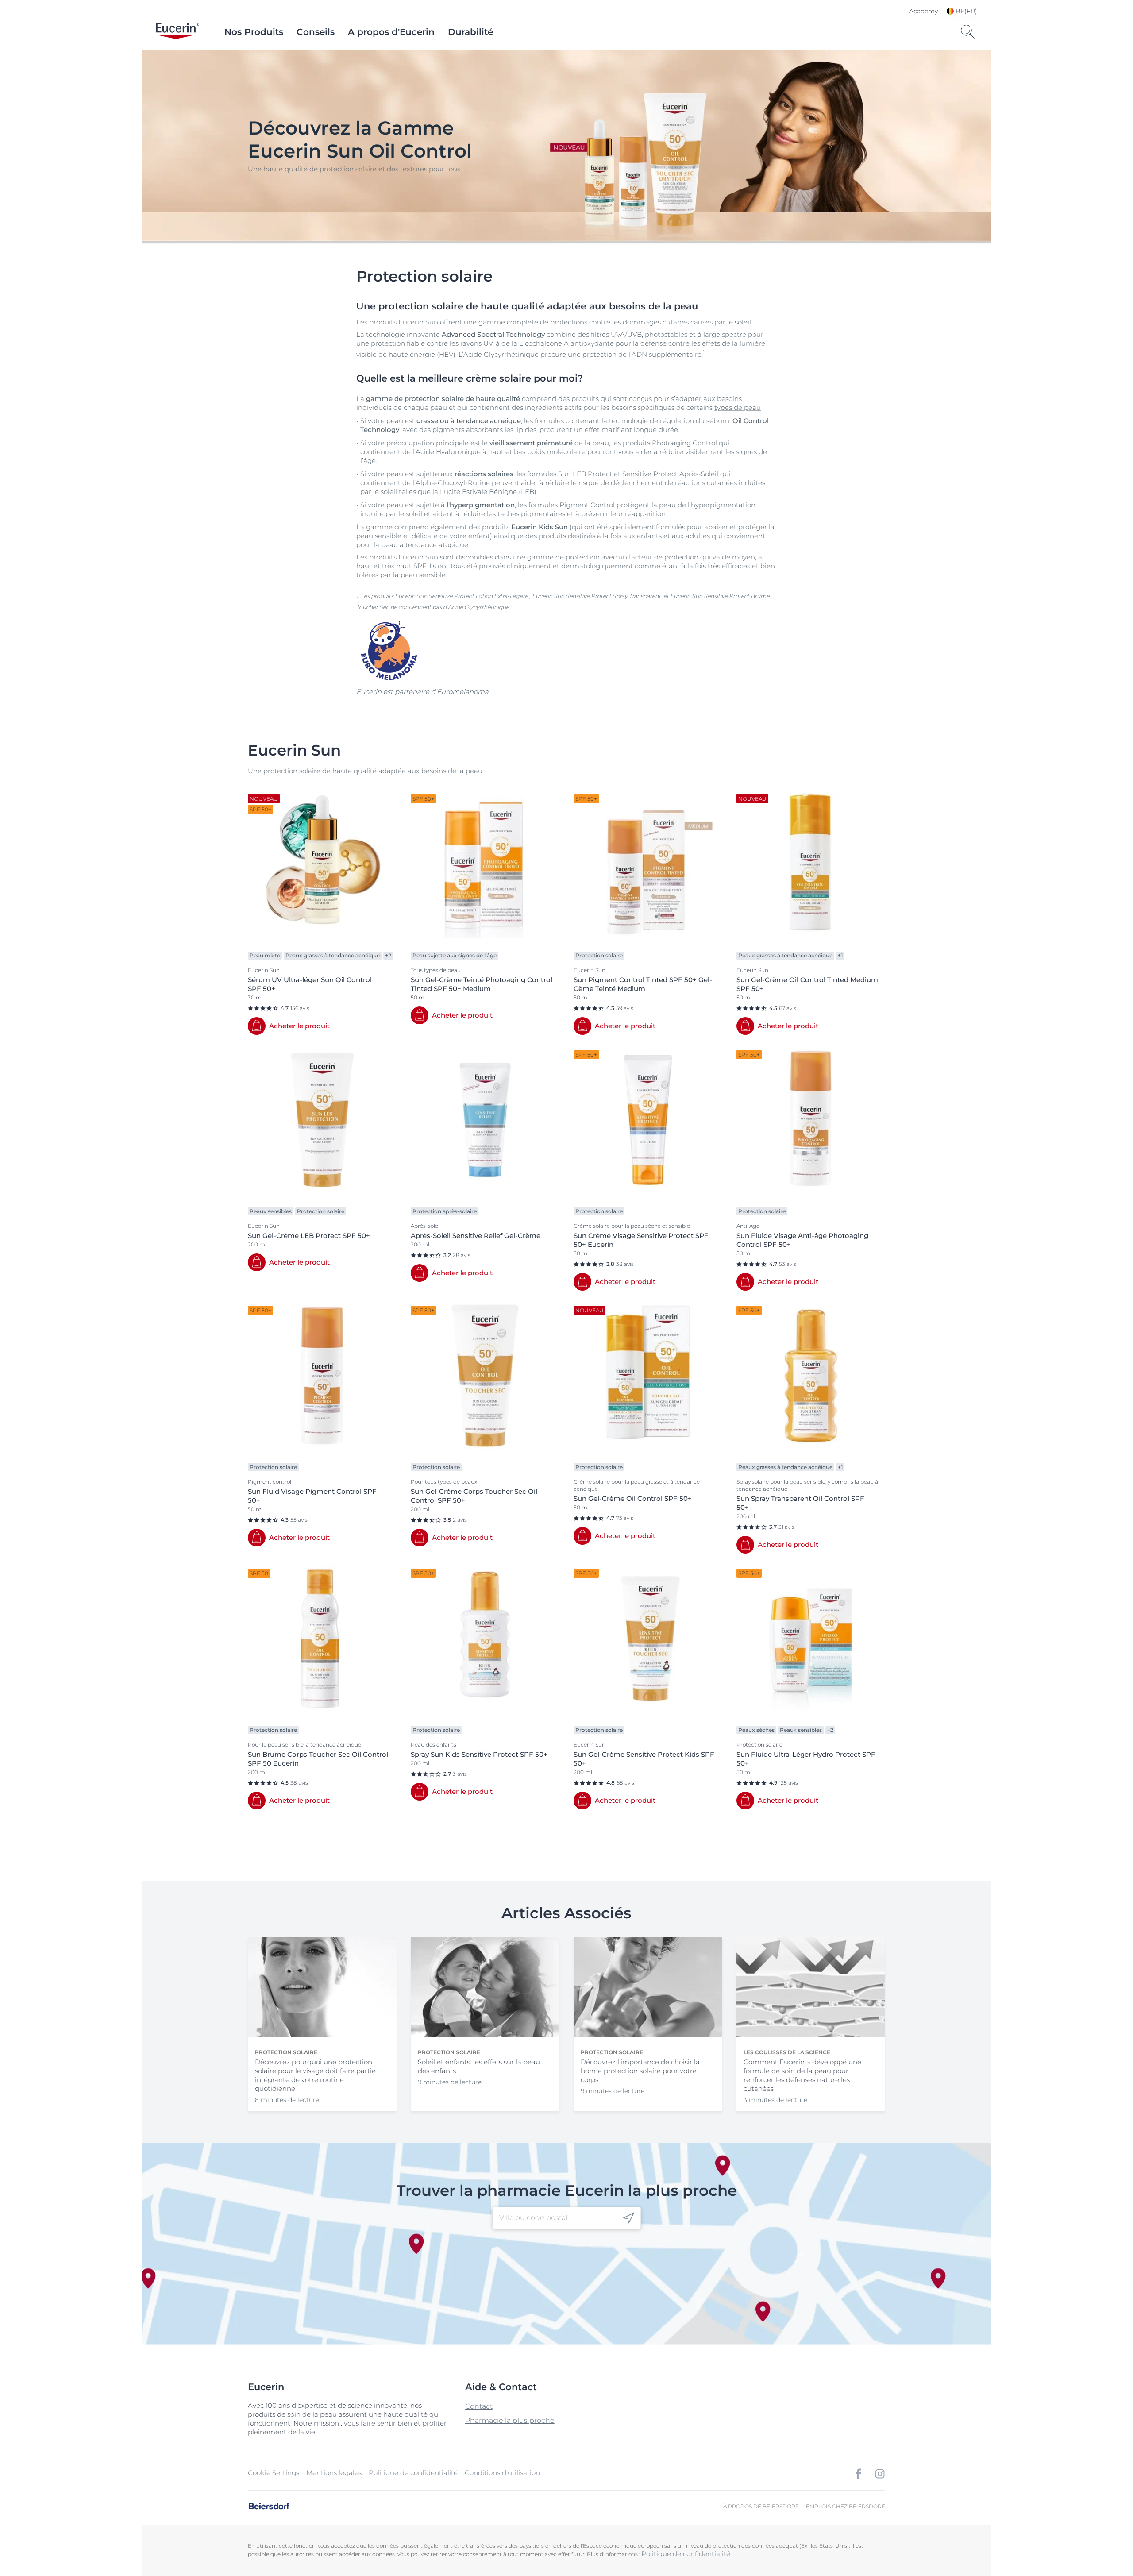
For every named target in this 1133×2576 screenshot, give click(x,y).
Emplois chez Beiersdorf (846, 2506)
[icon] (629, 2218)
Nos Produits (254, 32)
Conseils (316, 32)
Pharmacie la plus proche (510, 2420)
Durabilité (470, 32)
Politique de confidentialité (413, 2473)
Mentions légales (334, 2473)
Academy (923, 11)
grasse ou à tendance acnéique (469, 421)
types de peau (738, 407)
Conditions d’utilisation (502, 2473)
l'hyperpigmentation (481, 505)
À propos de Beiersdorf (761, 2506)
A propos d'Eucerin (391, 32)
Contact (479, 2406)
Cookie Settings (274, 2473)
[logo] (177, 32)
